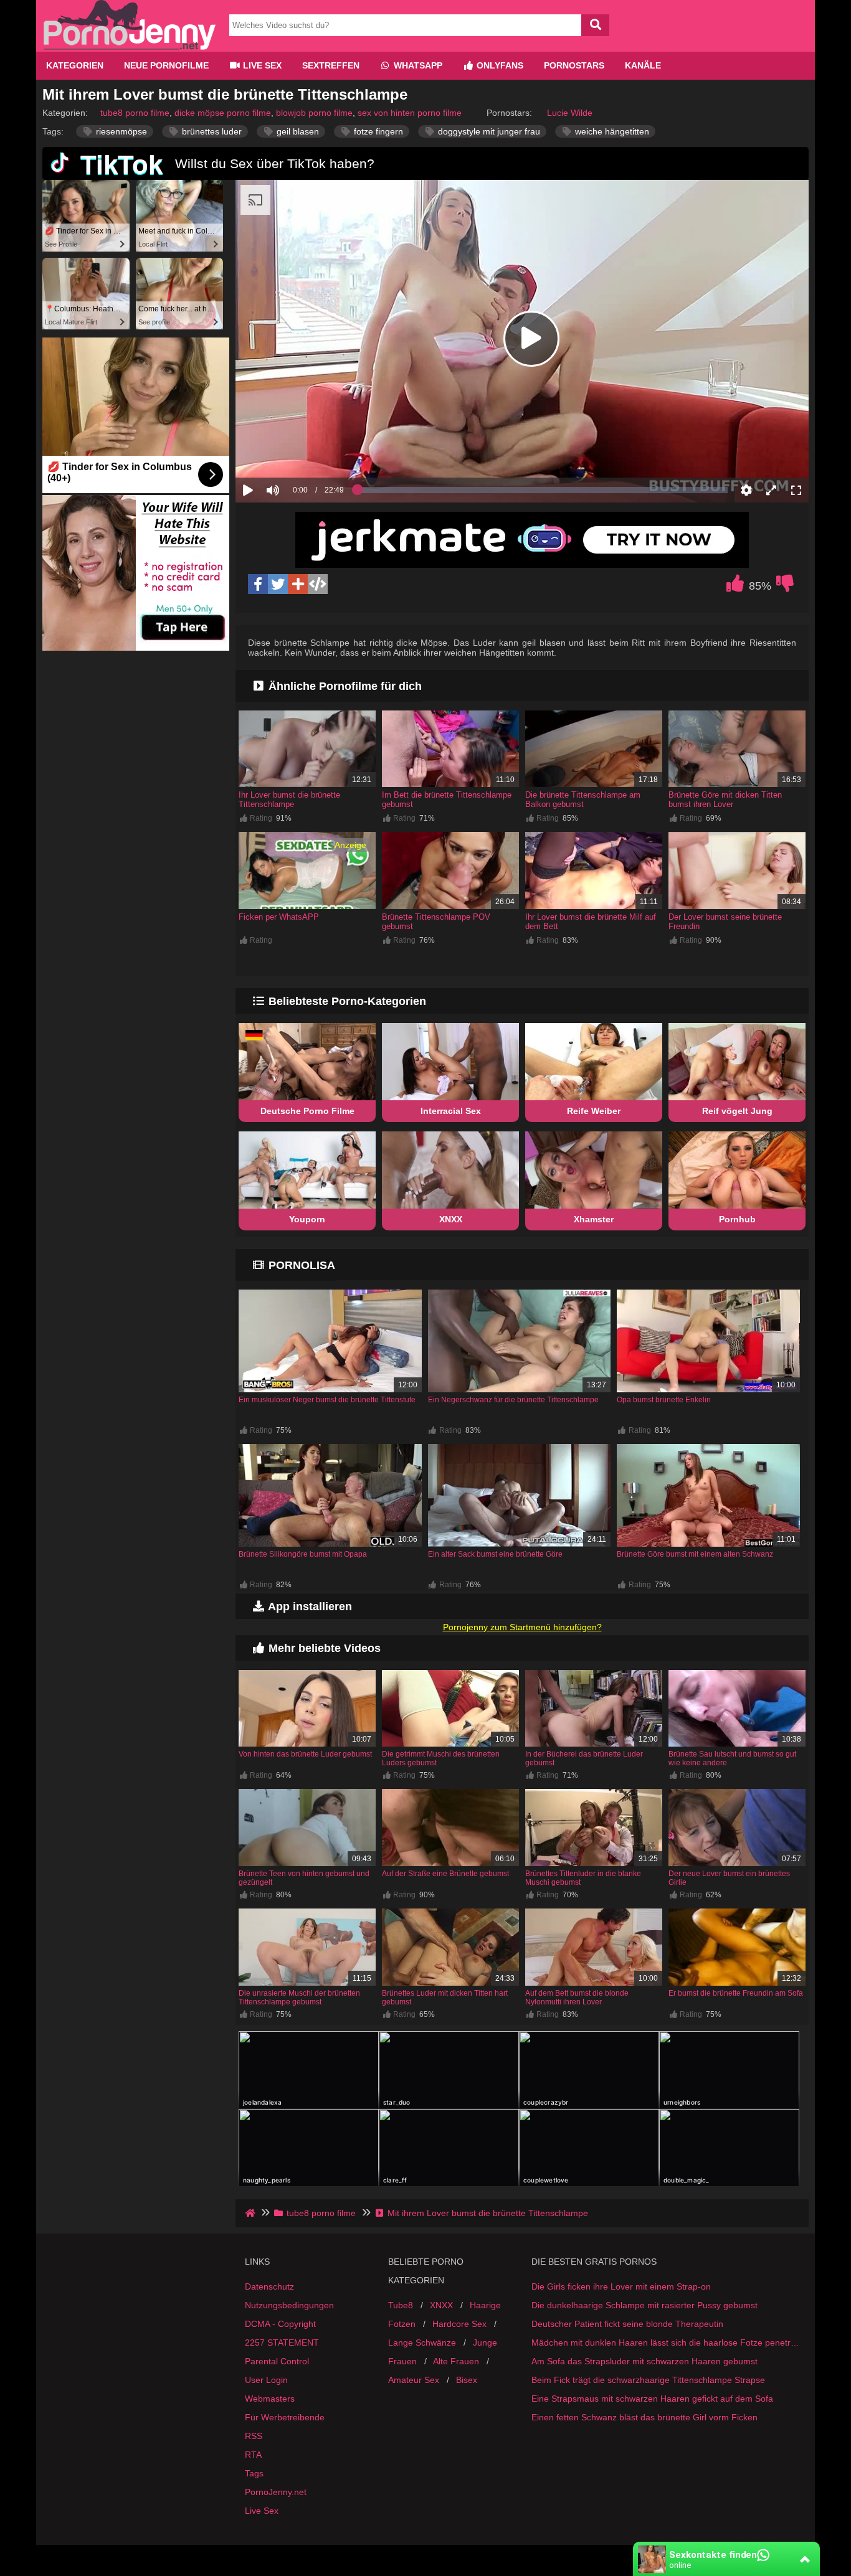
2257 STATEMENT (282, 2342)
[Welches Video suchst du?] (595, 25)
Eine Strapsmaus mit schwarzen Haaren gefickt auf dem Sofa (652, 2399)
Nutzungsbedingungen (289, 2305)
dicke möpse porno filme (223, 113)
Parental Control (277, 2361)
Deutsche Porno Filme (307, 1111)
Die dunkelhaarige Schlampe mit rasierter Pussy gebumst (644, 2305)
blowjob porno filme (314, 113)
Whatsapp (417, 65)
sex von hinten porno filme (410, 113)
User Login (266, 2380)
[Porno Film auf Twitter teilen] (278, 584)
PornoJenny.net (276, 2492)
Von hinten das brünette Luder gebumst (305, 1754)
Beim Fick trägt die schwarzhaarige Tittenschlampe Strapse (648, 2380)
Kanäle (643, 65)
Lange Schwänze (422, 2342)
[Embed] (318, 584)
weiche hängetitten (611, 131)
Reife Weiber (594, 1111)
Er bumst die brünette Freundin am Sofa (736, 1993)
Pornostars (574, 65)
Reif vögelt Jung (737, 1111)
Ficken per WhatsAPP (279, 917)
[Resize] (771, 490)
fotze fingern (377, 131)
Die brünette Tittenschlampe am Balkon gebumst (583, 800)
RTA (253, 2455)
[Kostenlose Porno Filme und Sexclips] (130, 47)
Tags (254, 2473)
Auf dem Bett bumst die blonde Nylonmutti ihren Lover (577, 1998)
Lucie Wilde (570, 113)
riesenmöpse (120, 131)
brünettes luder (211, 131)
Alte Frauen (456, 2361)
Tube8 (401, 2305)
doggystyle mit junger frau (488, 131)
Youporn (307, 1219)
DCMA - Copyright (280, 2324)
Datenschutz (269, 2286)
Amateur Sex (414, 2380)
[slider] (294, 451)
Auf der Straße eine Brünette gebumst (445, 1874)
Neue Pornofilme (166, 65)
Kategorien (75, 65)
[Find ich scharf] (735, 587)
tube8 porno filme (135, 113)
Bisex (467, 2380)
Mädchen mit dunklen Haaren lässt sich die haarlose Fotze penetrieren (665, 2342)
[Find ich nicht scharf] (785, 587)
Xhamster (594, 1219)
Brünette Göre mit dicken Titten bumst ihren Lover (725, 800)
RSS (254, 2436)
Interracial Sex (451, 1111)
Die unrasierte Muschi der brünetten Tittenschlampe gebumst (299, 1998)
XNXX (451, 1219)
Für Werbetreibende (285, 2417)
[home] (251, 2213)
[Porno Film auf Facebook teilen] (258, 584)
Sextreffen (331, 65)
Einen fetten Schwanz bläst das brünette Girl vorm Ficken (644, 2417)
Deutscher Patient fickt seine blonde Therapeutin (627, 2324)
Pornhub (737, 1219)
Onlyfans (499, 65)
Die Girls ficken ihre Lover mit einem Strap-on (621, 2286)
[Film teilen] (298, 584)
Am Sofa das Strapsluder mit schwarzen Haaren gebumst (644, 2361)
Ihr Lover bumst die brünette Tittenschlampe (289, 800)
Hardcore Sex (459, 2324)
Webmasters (270, 2399)
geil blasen (297, 131)
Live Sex (261, 65)
